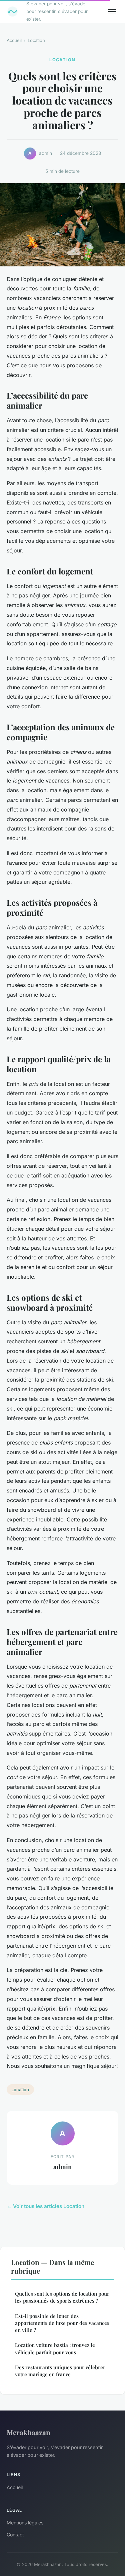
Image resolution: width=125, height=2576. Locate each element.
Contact (15, 2535)
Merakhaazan (28, 2432)
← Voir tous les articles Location (45, 2206)
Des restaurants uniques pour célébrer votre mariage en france (60, 2371)
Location (36, 40)
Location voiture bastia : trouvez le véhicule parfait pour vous (55, 2348)
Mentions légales (25, 2523)
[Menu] (112, 12)
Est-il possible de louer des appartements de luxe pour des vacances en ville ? (62, 2323)
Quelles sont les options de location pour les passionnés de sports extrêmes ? (62, 2297)
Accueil (14, 40)
